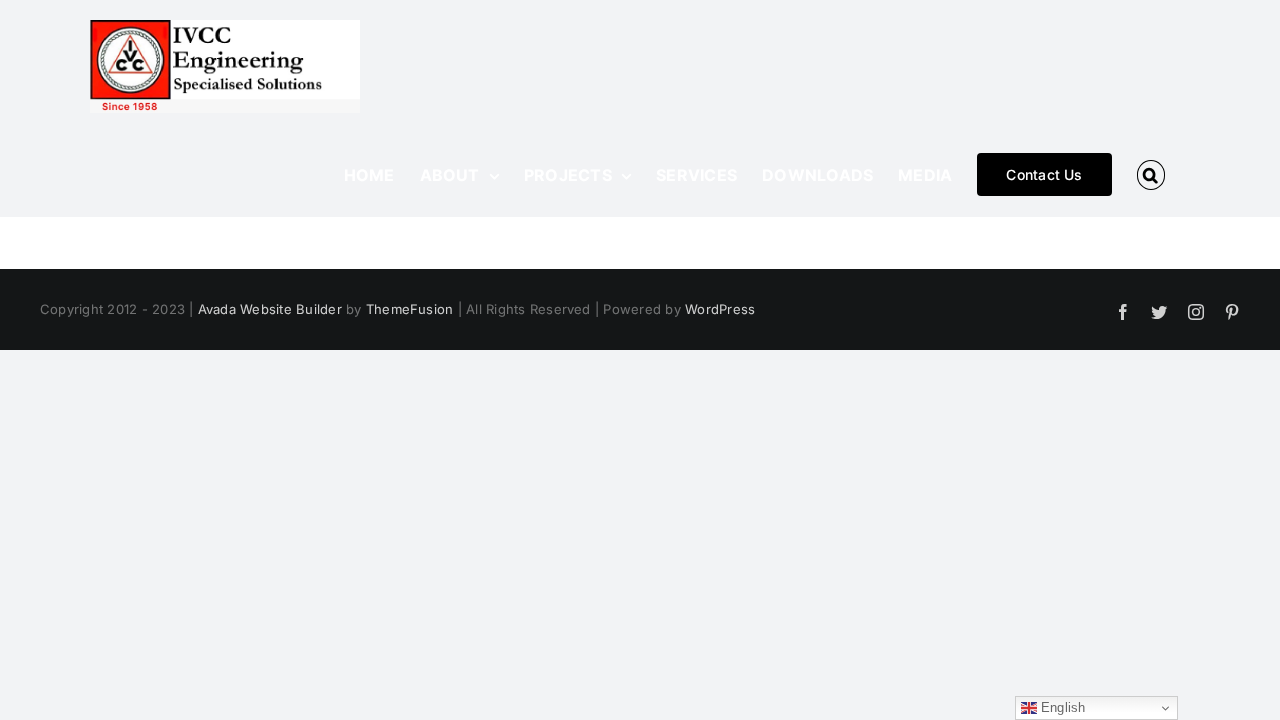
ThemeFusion (410, 309)
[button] (1151, 175)
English (1061, 707)
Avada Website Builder (270, 309)
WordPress (720, 309)
